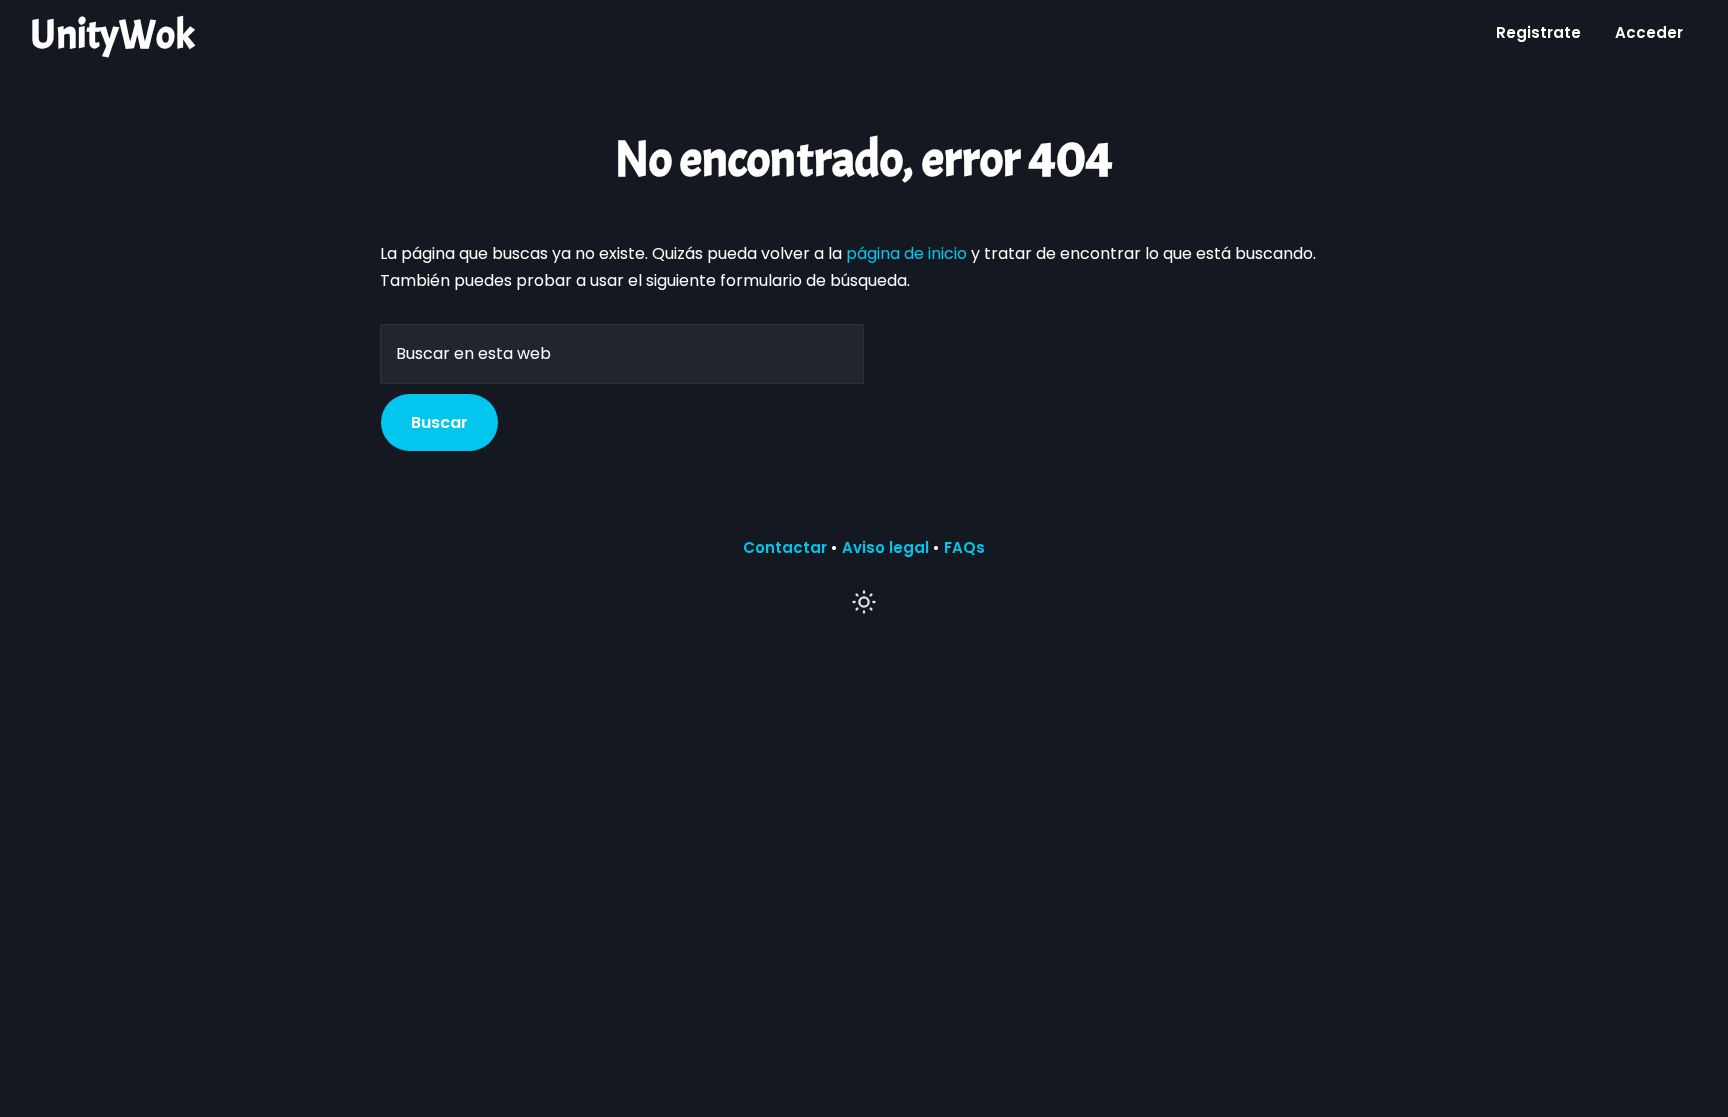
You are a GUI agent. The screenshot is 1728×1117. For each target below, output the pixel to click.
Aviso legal (885, 547)
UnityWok (112, 35)
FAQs (964, 547)
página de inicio (906, 253)
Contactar (785, 547)
